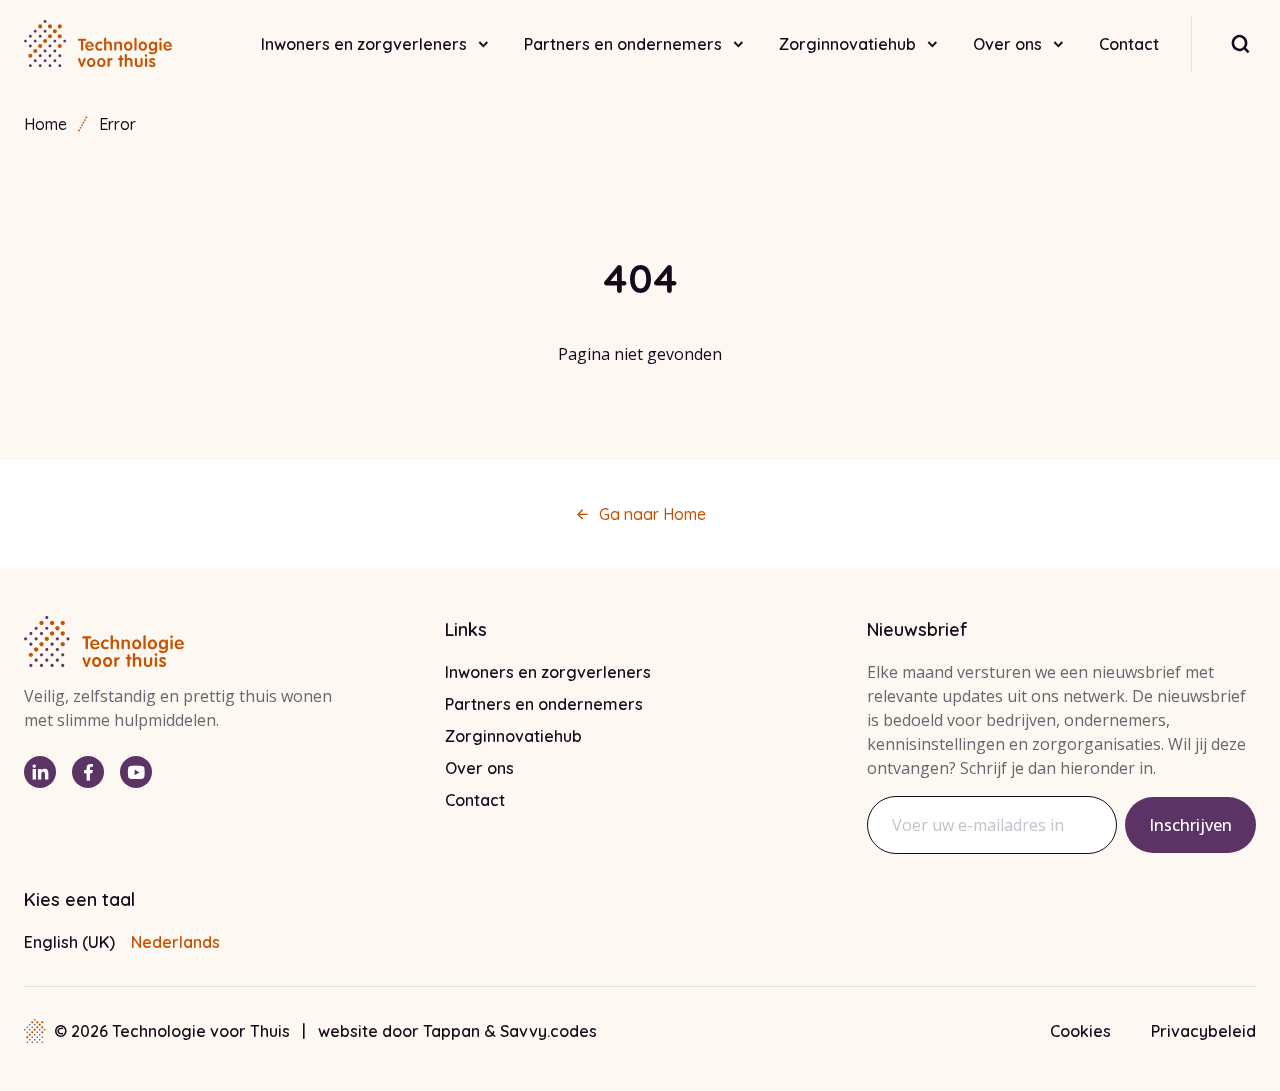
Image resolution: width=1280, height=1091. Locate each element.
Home (45, 124)
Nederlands (175, 942)
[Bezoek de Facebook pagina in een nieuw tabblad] (88, 772)
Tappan (453, 1031)
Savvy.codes (548, 1031)
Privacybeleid (1203, 1031)
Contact (1129, 44)
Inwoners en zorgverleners (364, 44)
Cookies (1080, 1031)
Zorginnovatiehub (847, 44)
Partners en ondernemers (623, 44)
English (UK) (69, 942)
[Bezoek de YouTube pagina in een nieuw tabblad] (136, 772)
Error (117, 124)
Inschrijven (1190, 825)
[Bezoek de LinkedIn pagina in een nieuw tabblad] (40, 772)
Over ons (1007, 44)
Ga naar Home (652, 514)
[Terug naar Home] (98, 44)
